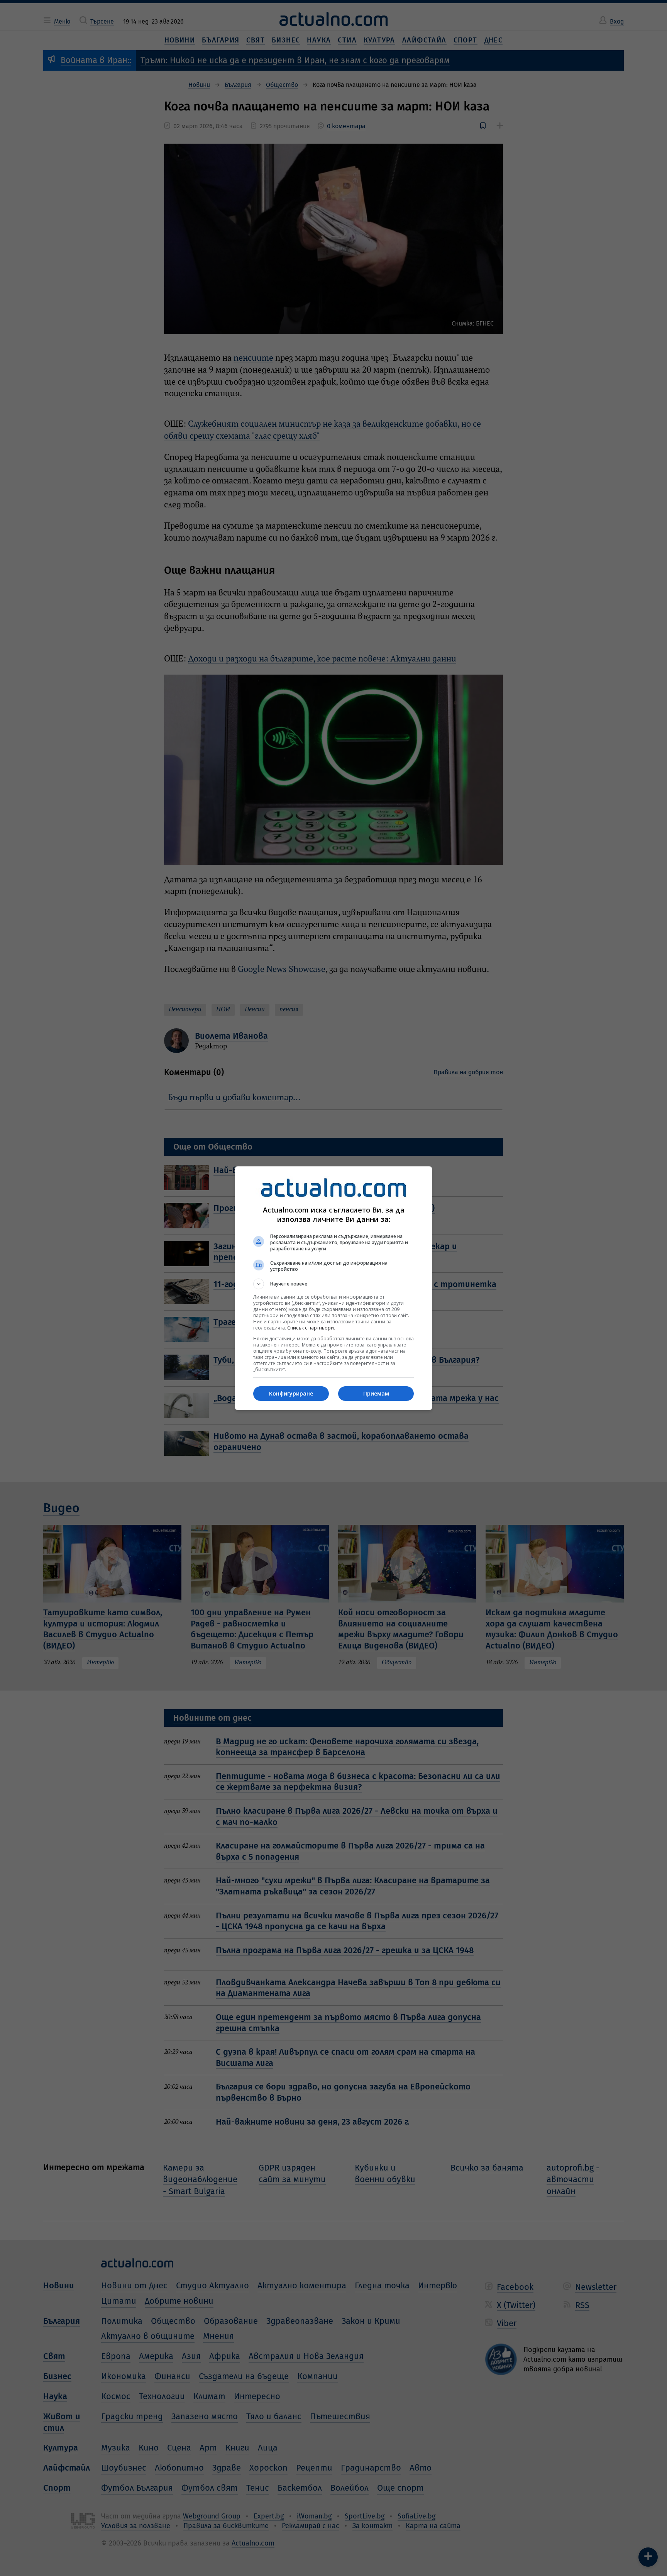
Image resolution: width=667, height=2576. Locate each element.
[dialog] (333, 1288)
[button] (333, 1284)
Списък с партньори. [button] (311, 1328)
